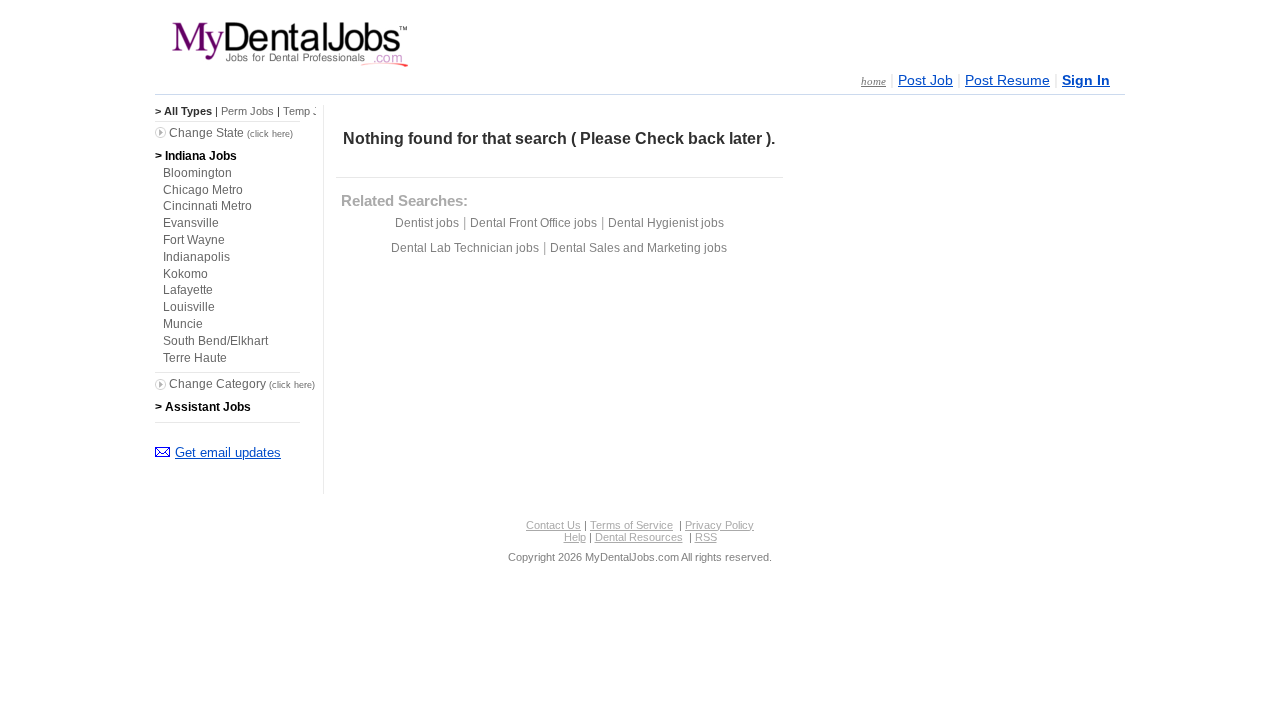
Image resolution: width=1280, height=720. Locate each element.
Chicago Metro (203, 190)
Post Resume (1007, 80)
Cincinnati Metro (207, 206)
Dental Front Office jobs (533, 223)
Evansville (191, 223)
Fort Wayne (194, 240)
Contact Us (553, 525)
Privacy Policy (719, 525)
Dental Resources (639, 537)
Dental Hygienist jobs (666, 223)
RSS (706, 537)
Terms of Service (631, 525)
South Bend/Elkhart (215, 341)
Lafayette (188, 290)
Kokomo (185, 274)
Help (575, 537)
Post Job (925, 80)
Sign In (1086, 80)
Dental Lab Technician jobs (465, 248)
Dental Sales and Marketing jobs (638, 248)
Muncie (183, 324)
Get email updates (228, 452)
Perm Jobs (247, 111)
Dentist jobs (427, 223)
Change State (231, 133)
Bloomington (197, 173)
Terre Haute (195, 358)
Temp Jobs (310, 111)
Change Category (242, 384)
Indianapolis (196, 257)
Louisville (189, 307)
